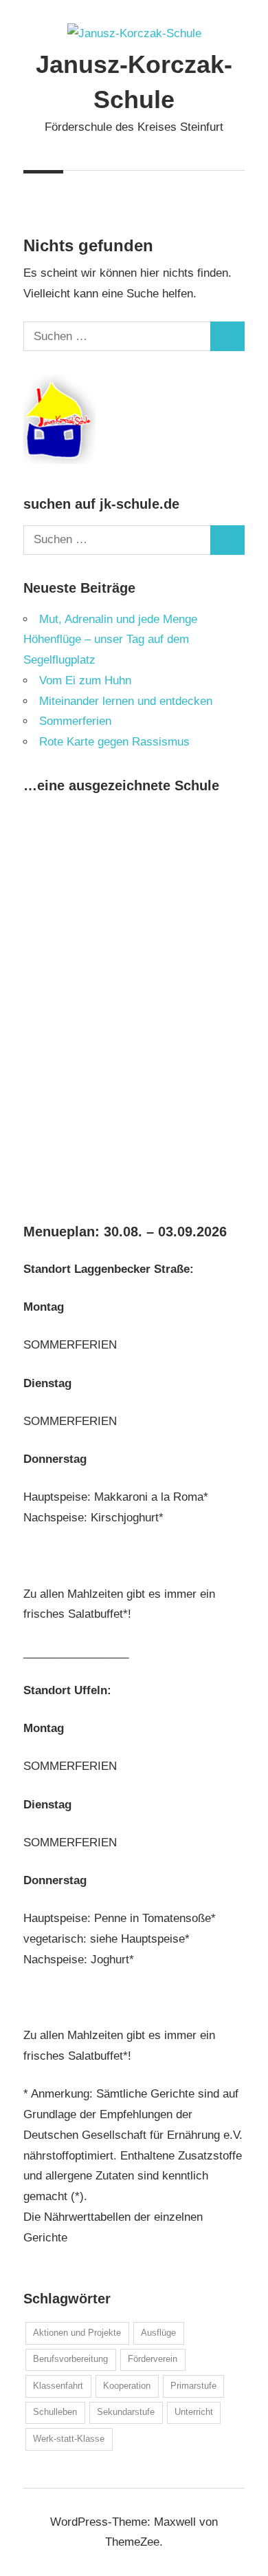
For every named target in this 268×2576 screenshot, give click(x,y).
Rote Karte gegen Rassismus (114, 742)
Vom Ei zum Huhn (85, 680)
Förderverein (153, 2359)
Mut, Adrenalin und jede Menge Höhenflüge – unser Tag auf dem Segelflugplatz (110, 640)
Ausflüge (158, 2333)
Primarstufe (193, 2386)
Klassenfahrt (58, 2386)
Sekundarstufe (126, 2412)
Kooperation (127, 2386)
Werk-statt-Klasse (69, 2439)
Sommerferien (75, 721)
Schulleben (55, 2412)
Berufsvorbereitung (70, 2359)
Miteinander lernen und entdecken (126, 701)
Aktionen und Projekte (77, 2333)
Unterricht (194, 2412)
